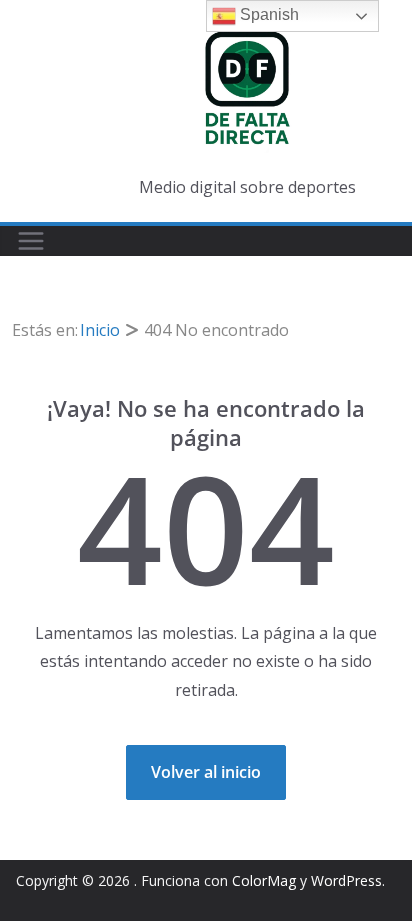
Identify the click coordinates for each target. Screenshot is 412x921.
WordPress (346, 880)
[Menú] (31, 241)
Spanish (267, 14)
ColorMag (264, 880)
